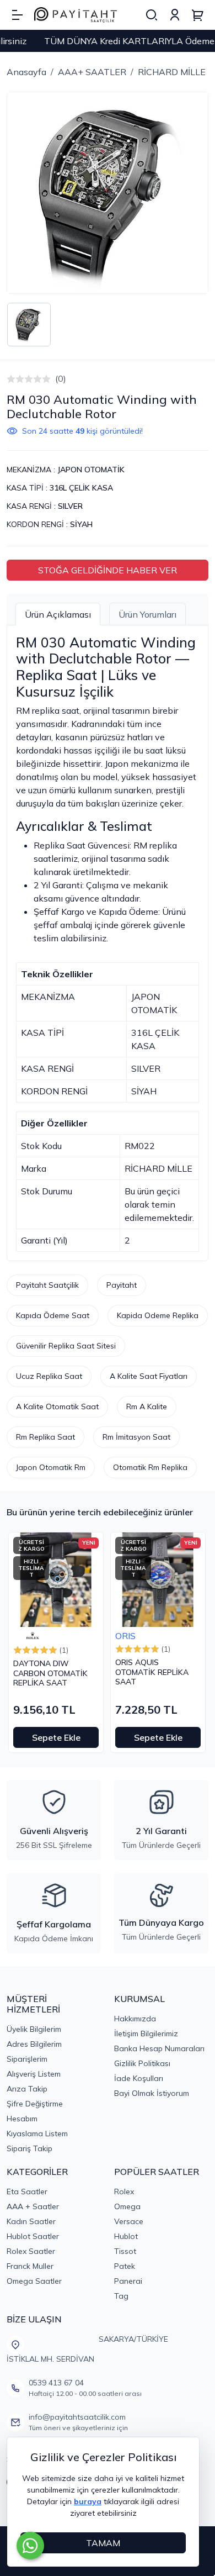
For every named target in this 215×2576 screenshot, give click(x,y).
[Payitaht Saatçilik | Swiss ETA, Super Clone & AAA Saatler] (76, 15)
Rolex (124, 2192)
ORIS (125, 1636)
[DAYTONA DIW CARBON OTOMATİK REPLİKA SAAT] (56, 1580)
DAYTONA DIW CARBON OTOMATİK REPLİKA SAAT (50, 1673)
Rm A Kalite (147, 1406)
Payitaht (122, 1285)
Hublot (126, 2236)
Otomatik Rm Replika (150, 1467)
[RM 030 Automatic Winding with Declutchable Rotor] (108, 193)
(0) (61, 378)
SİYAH (81, 524)
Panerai (128, 2281)
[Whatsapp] (30, 2546)
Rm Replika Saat (45, 1437)
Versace (129, 2221)
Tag (121, 2296)
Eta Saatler (27, 2192)
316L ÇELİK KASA (81, 488)
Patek (125, 2266)
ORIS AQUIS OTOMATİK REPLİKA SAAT (152, 1672)
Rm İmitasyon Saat (136, 1437)
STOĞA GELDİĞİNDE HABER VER (108, 570)
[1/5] (11, 379)
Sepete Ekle (56, 1737)
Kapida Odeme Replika (158, 1315)
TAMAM (103, 2543)
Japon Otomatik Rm (51, 1467)
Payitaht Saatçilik (47, 1285)
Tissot (125, 2251)
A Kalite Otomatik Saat (57, 1406)
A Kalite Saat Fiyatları (149, 1376)
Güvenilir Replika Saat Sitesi (66, 1346)
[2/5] (15, 379)
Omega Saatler (34, 2281)
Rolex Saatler (31, 2251)
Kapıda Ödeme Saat (53, 1315)
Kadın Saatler (31, 2221)
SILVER (70, 506)
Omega (127, 2206)
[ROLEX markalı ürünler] (33, 1636)
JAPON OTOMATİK (91, 470)
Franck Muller (30, 2266)
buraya (88, 2501)
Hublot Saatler (33, 2236)
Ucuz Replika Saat (49, 1376)
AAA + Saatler (33, 2206)
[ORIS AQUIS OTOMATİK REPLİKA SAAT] (158, 1580)
